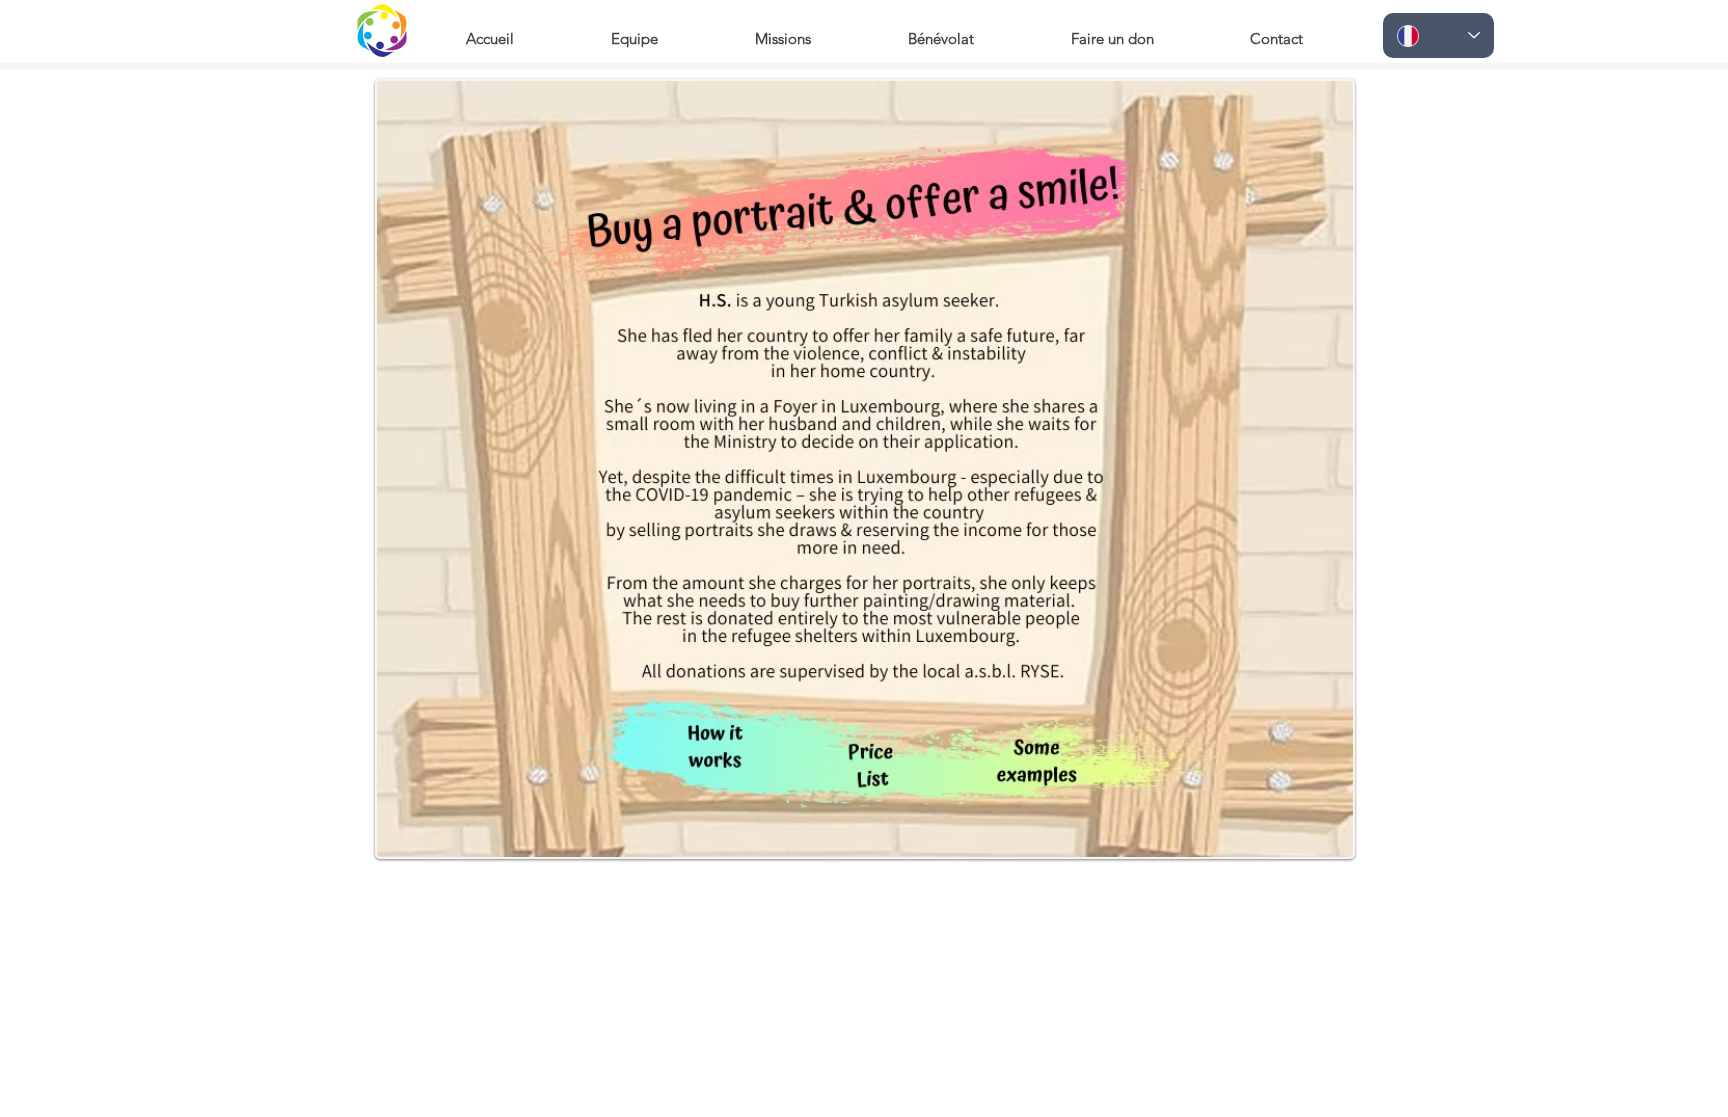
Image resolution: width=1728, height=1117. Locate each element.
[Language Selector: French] (1438, 35)
